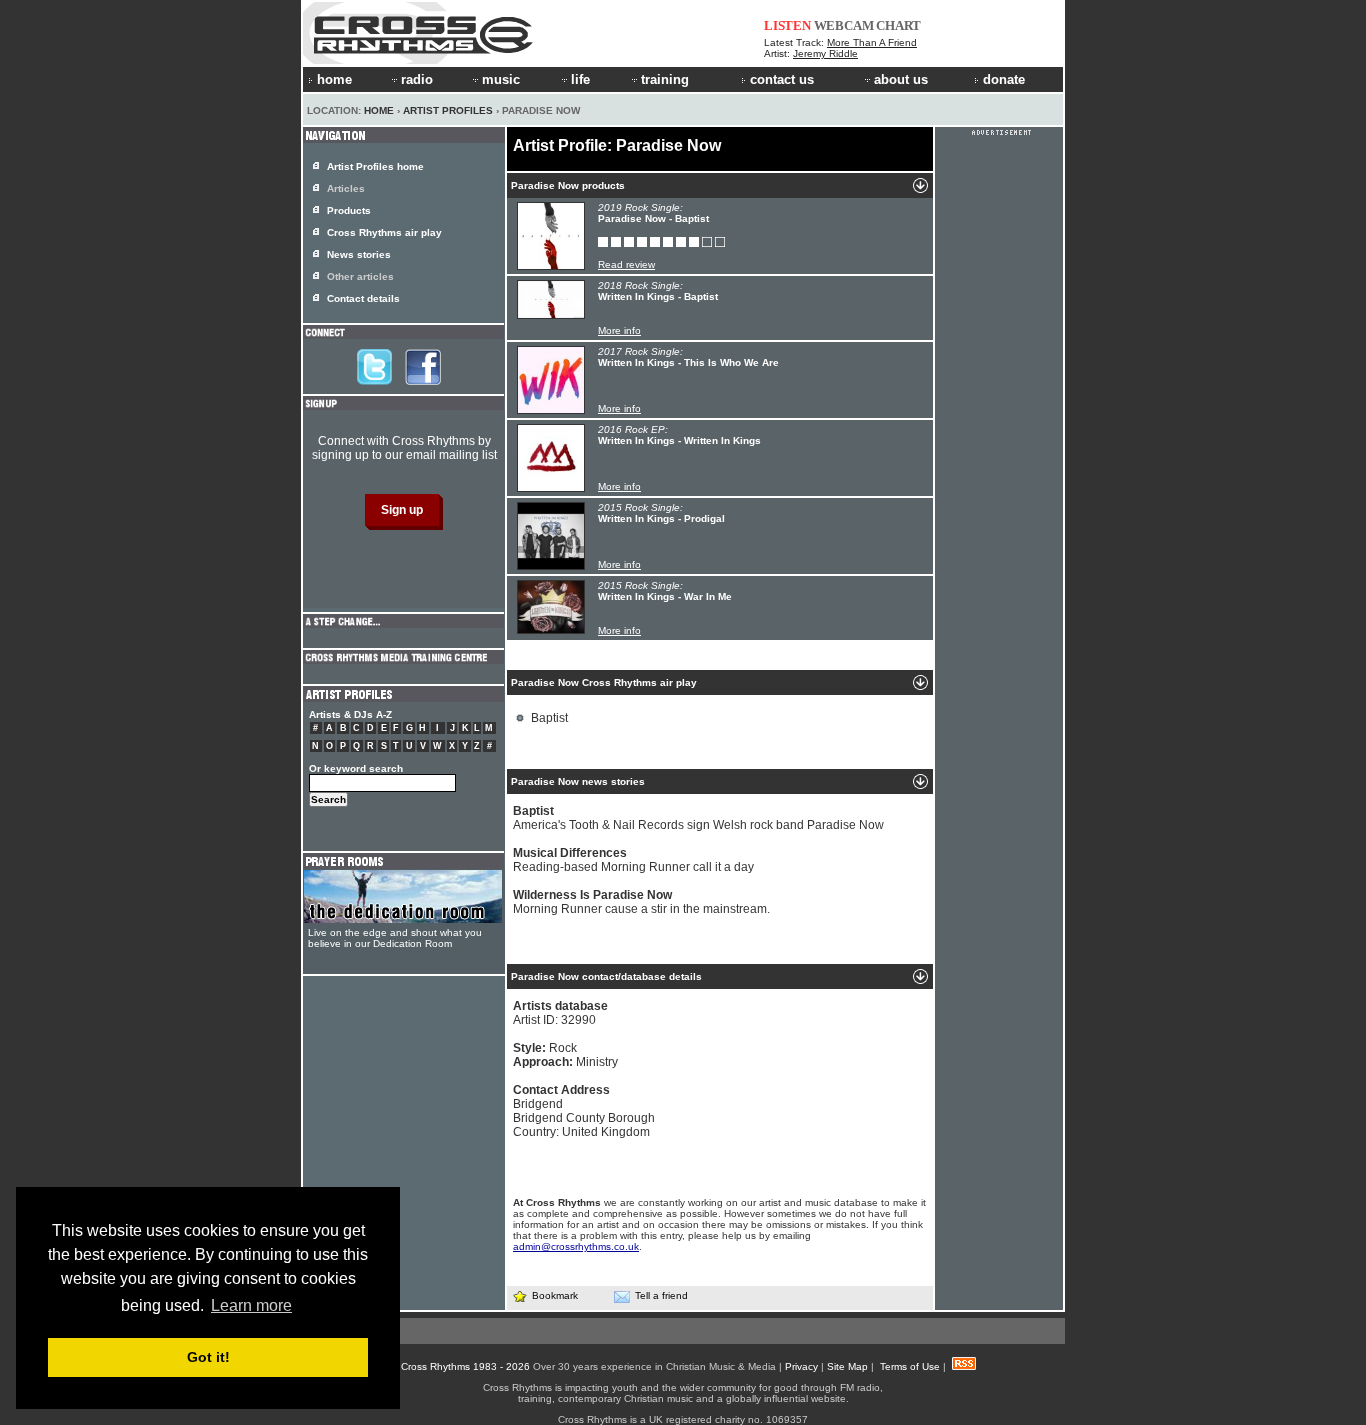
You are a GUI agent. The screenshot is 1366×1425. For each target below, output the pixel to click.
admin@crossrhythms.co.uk (576, 1246)
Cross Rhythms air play (384, 232)
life (580, 79)
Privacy (801, 1366)
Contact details (363, 298)
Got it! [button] (208, 1357)
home (334, 79)
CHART (898, 25)
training (665, 79)
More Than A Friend (872, 42)
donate (1004, 79)
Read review (626, 264)
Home (379, 110)
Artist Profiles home (375, 166)
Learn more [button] (251, 1305)
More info (619, 330)
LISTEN (787, 25)
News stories (359, 254)
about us (901, 79)
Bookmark (555, 1295)
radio (417, 79)
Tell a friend (661, 1295)
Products (349, 210)
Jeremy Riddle (825, 53)
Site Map (847, 1366)
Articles (346, 188)
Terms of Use (910, 1366)
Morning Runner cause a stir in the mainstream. (641, 902)
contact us (782, 79)
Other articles (360, 276)
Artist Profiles (448, 110)
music (501, 79)
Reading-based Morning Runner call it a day (633, 860)
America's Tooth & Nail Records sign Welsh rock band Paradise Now (698, 818)
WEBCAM (844, 25)
